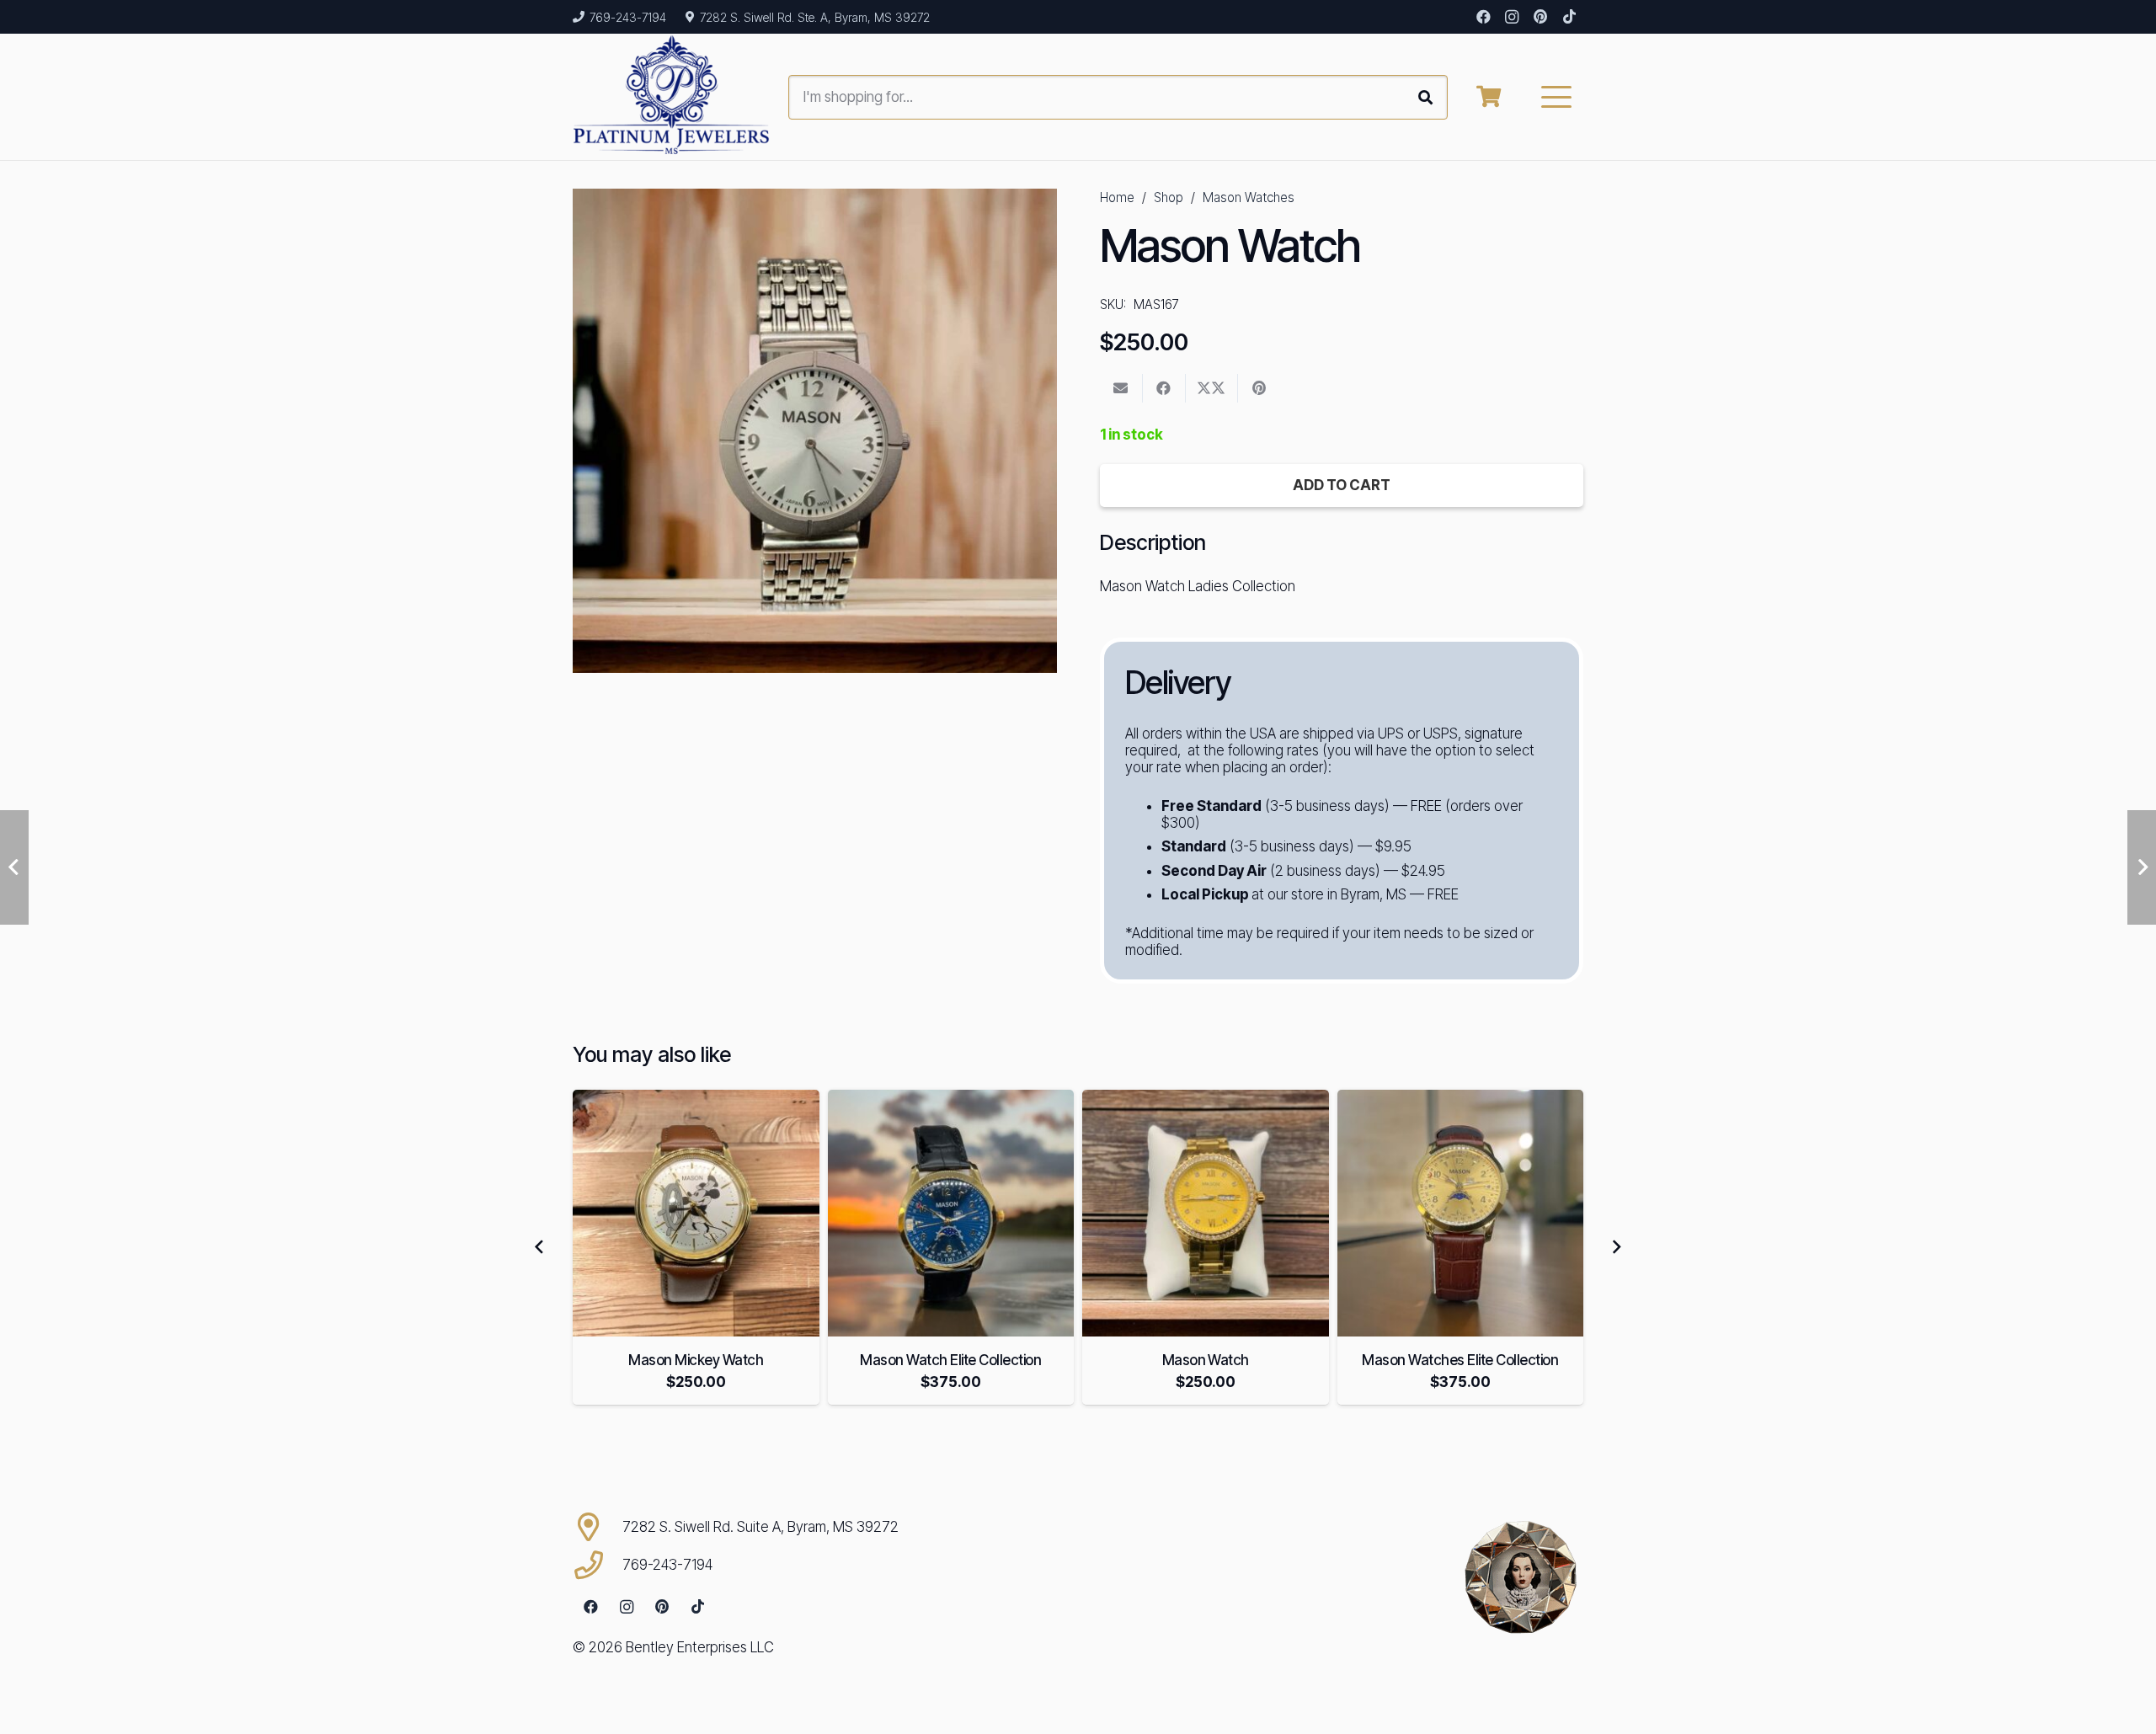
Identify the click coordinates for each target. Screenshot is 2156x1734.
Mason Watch (1206, 1360)
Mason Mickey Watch (696, 1360)
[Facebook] (1483, 17)
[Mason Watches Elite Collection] (1461, 1213)
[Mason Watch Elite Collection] (951, 1213)
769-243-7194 (667, 1565)
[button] (1557, 97)
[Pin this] (1259, 388)
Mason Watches (1249, 197)
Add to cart (1342, 485)
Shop (1169, 197)
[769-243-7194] (598, 1565)
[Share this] (1164, 388)
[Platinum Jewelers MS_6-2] (672, 97)
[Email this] (1121, 388)
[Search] (1425, 97)
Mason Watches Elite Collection (1460, 1360)
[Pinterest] (1540, 17)
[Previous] (540, 1247)
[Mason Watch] (1206, 1213)
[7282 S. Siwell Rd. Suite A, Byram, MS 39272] (598, 1527)
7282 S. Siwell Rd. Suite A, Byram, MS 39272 (760, 1527)
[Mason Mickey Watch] (696, 1213)
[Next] (1616, 1247)
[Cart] (1489, 96)
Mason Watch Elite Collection (950, 1360)
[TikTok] (1569, 17)
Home (1117, 197)
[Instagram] (1512, 17)
